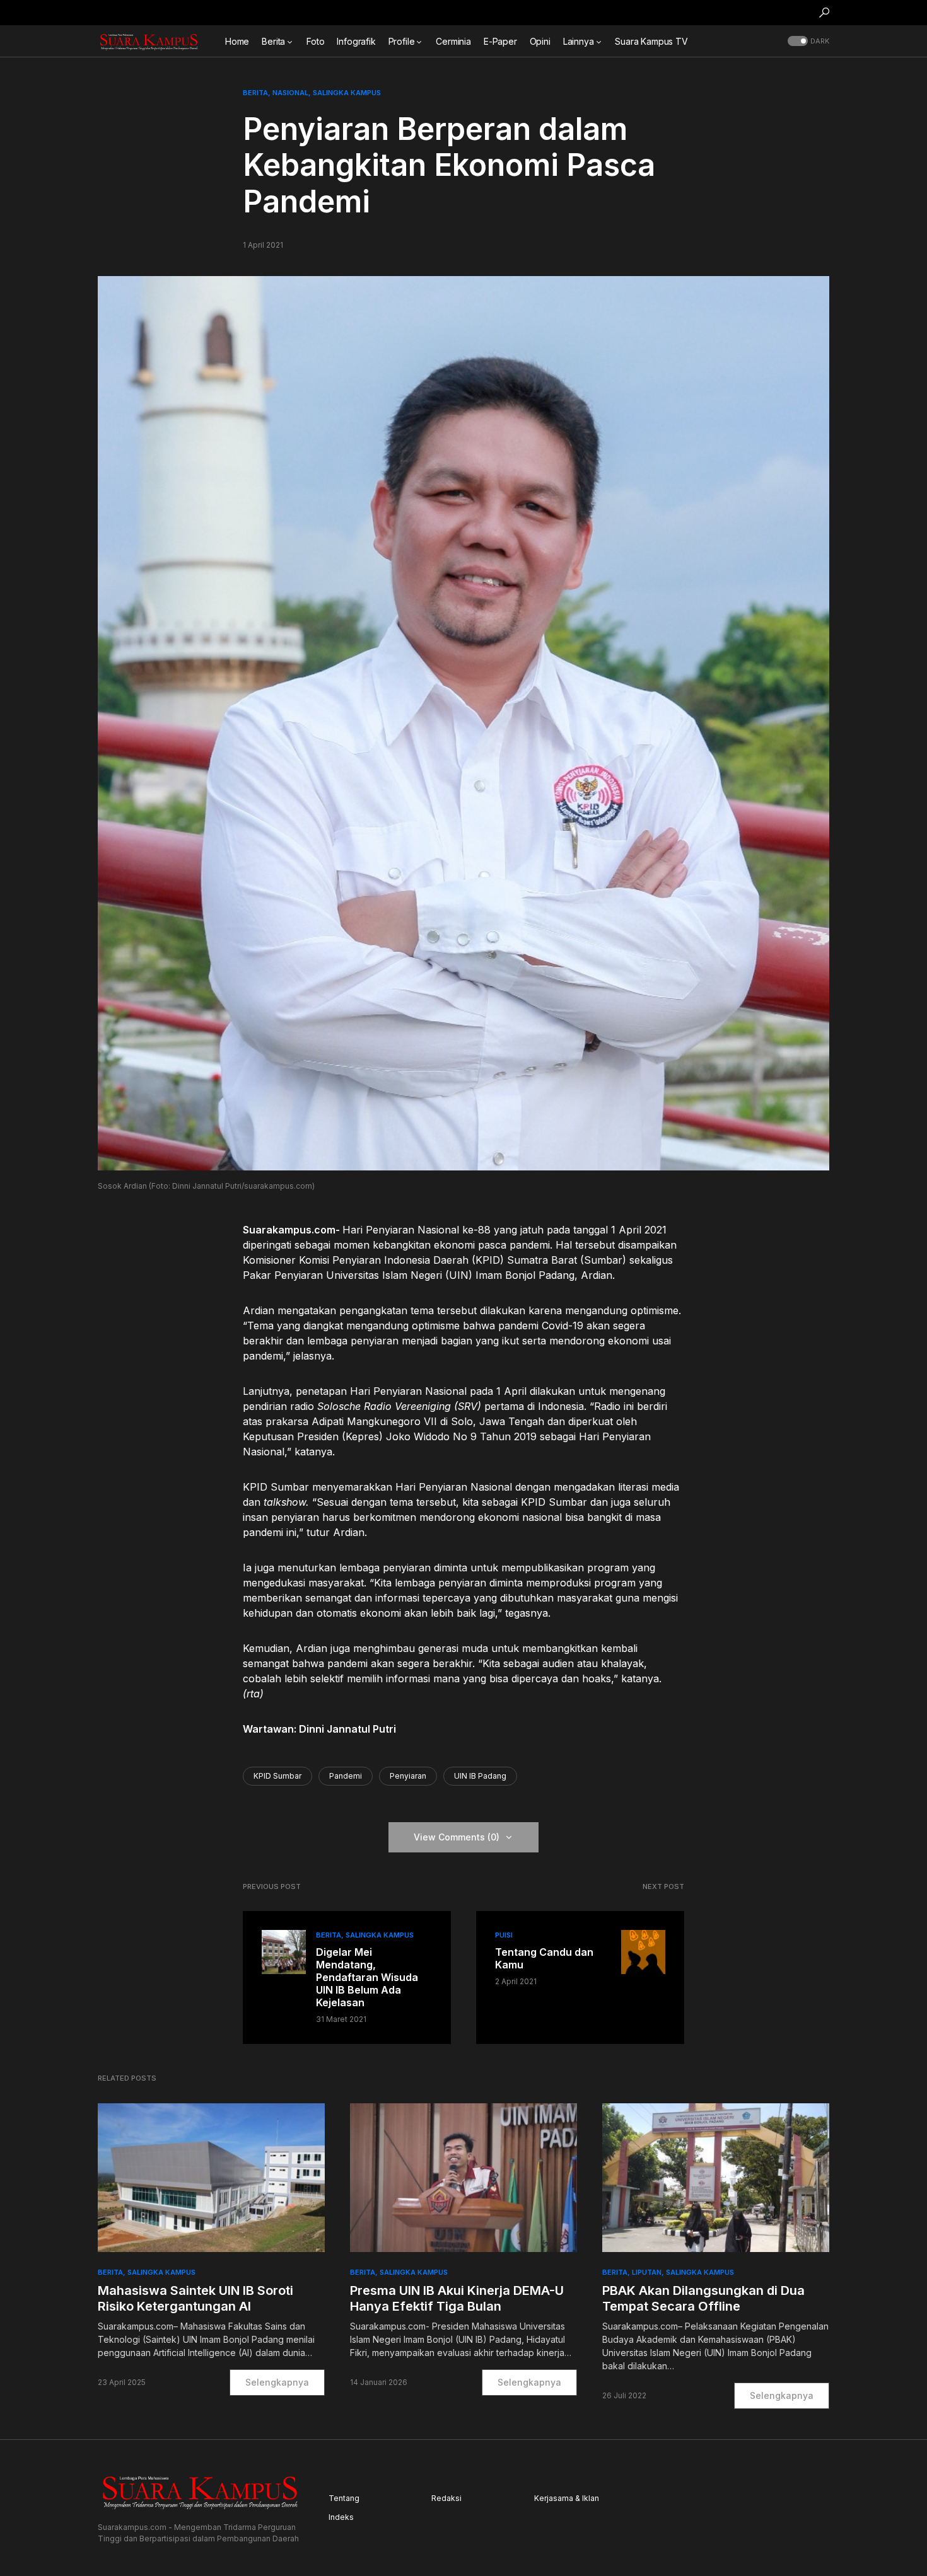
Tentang (344, 2498)
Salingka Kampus (347, 93)
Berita (255, 93)
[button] (824, 13)
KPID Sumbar (277, 1776)
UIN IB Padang (480, 1776)
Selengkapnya (277, 2382)
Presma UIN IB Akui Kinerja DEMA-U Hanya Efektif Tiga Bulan (457, 2298)
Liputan (647, 2272)
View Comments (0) (457, 1837)
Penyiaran (408, 1776)
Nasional (290, 93)
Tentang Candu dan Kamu (544, 1958)
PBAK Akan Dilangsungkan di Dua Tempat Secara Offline (703, 2298)
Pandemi (346, 1776)
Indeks (341, 2517)
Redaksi (446, 2498)
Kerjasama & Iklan (567, 2498)
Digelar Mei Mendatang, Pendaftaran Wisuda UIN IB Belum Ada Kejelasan (367, 1977)
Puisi (504, 1935)
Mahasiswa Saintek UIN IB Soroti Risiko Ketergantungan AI (195, 2298)
